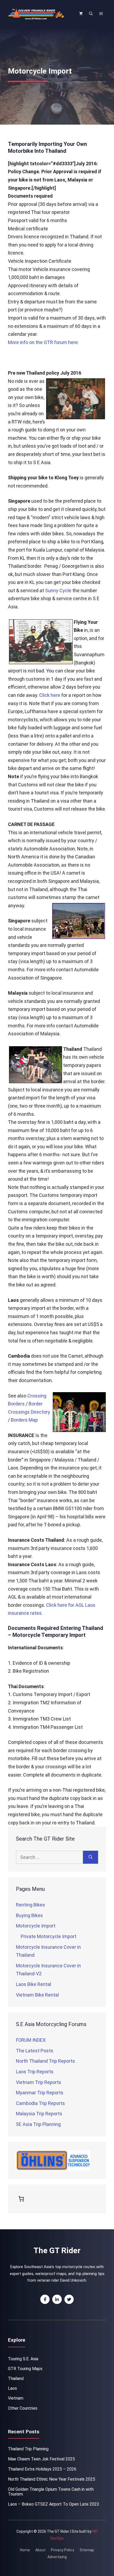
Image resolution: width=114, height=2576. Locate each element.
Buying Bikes (29, 1915)
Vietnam (16, 2398)
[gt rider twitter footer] (69, 2299)
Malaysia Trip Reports (39, 2114)
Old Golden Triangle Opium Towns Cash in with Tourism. (51, 2492)
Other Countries (23, 2408)
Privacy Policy (63, 2550)
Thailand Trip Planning (28, 2449)
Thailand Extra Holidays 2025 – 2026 (42, 2469)
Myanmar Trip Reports (40, 2093)
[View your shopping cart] (81, 14)
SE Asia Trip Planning (38, 2124)
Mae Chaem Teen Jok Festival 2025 (41, 2459)
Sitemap (87, 2550)
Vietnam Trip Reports (39, 2082)
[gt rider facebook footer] (45, 2299)
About (40, 2550)
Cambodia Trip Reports (40, 2103)
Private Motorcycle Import (49, 1936)
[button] (91, 14)
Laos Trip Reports (35, 2072)
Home (25, 2550)
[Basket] (22, 2199)
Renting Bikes (30, 1905)
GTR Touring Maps (25, 2369)
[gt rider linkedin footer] (57, 2299)
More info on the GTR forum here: (43, 342)
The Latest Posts (35, 2051)
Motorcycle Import (36, 1926)
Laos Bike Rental (34, 1984)
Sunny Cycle (58, 590)
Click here (50, 695)
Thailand (16, 2378)
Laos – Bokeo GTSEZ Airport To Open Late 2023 (54, 2504)
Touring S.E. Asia (23, 2359)
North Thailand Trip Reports (45, 2061)
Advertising (57, 2557)
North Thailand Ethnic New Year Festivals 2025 (52, 2479)
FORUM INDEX (31, 2040)
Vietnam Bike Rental (37, 1995)
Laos (12, 2388)
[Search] (91, 1857)
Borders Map (24, 1420)
